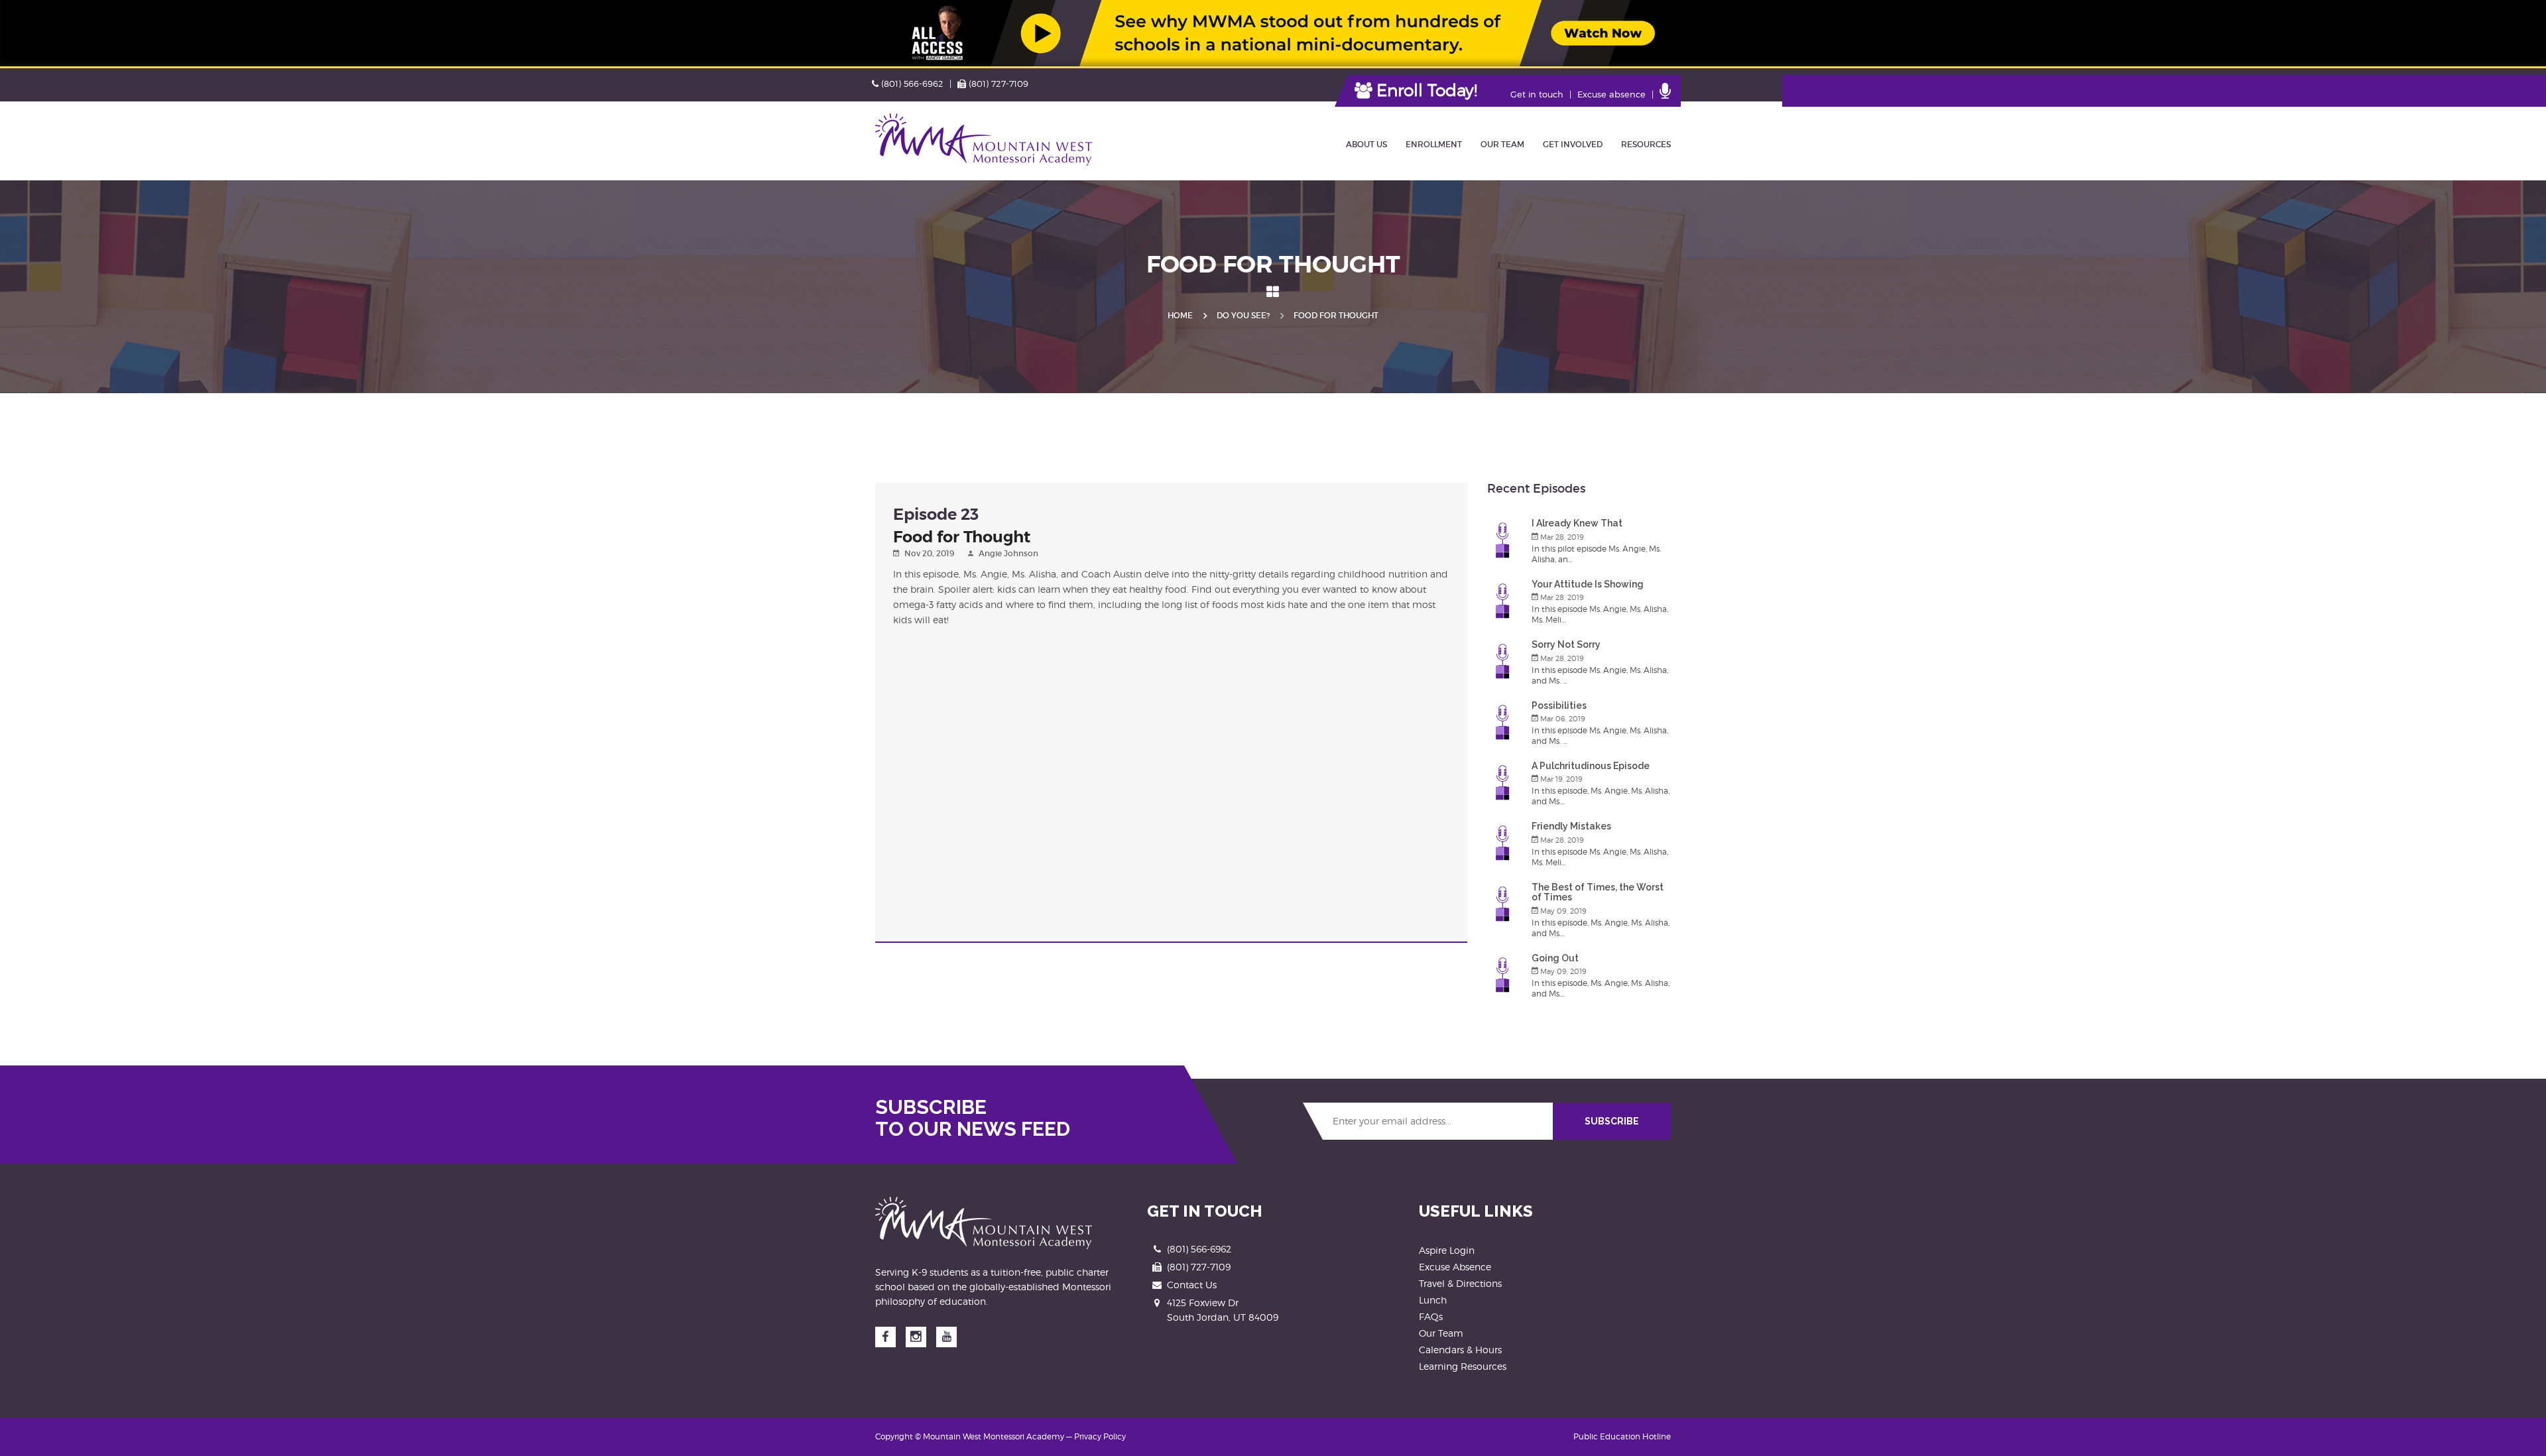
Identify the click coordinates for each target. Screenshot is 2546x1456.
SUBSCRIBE (1612, 1121)
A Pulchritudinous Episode (1591, 766)
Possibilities (1559, 705)
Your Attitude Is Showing (1588, 584)
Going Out (1555, 958)
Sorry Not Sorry (1566, 644)
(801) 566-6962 (912, 84)
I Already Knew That (1577, 523)
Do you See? (1243, 315)
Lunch (1433, 1300)
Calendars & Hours (1460, 1350)
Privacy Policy (1100, 1436)
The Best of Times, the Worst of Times (1598, 892)
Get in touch (1537, 94)
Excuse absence (1611, 94)
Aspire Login (1447, 1250)
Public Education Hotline (1622, 1436)
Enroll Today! (1425, 90)
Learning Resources (1463, 1366)
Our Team (1441, 1333)
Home (1180, 315)
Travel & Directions (1460, 1283)
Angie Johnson (1008, 553)
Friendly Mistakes (1571, 826)
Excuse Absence (1455, 1267)
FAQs (1431, 1316)
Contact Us (1192, 1285)
